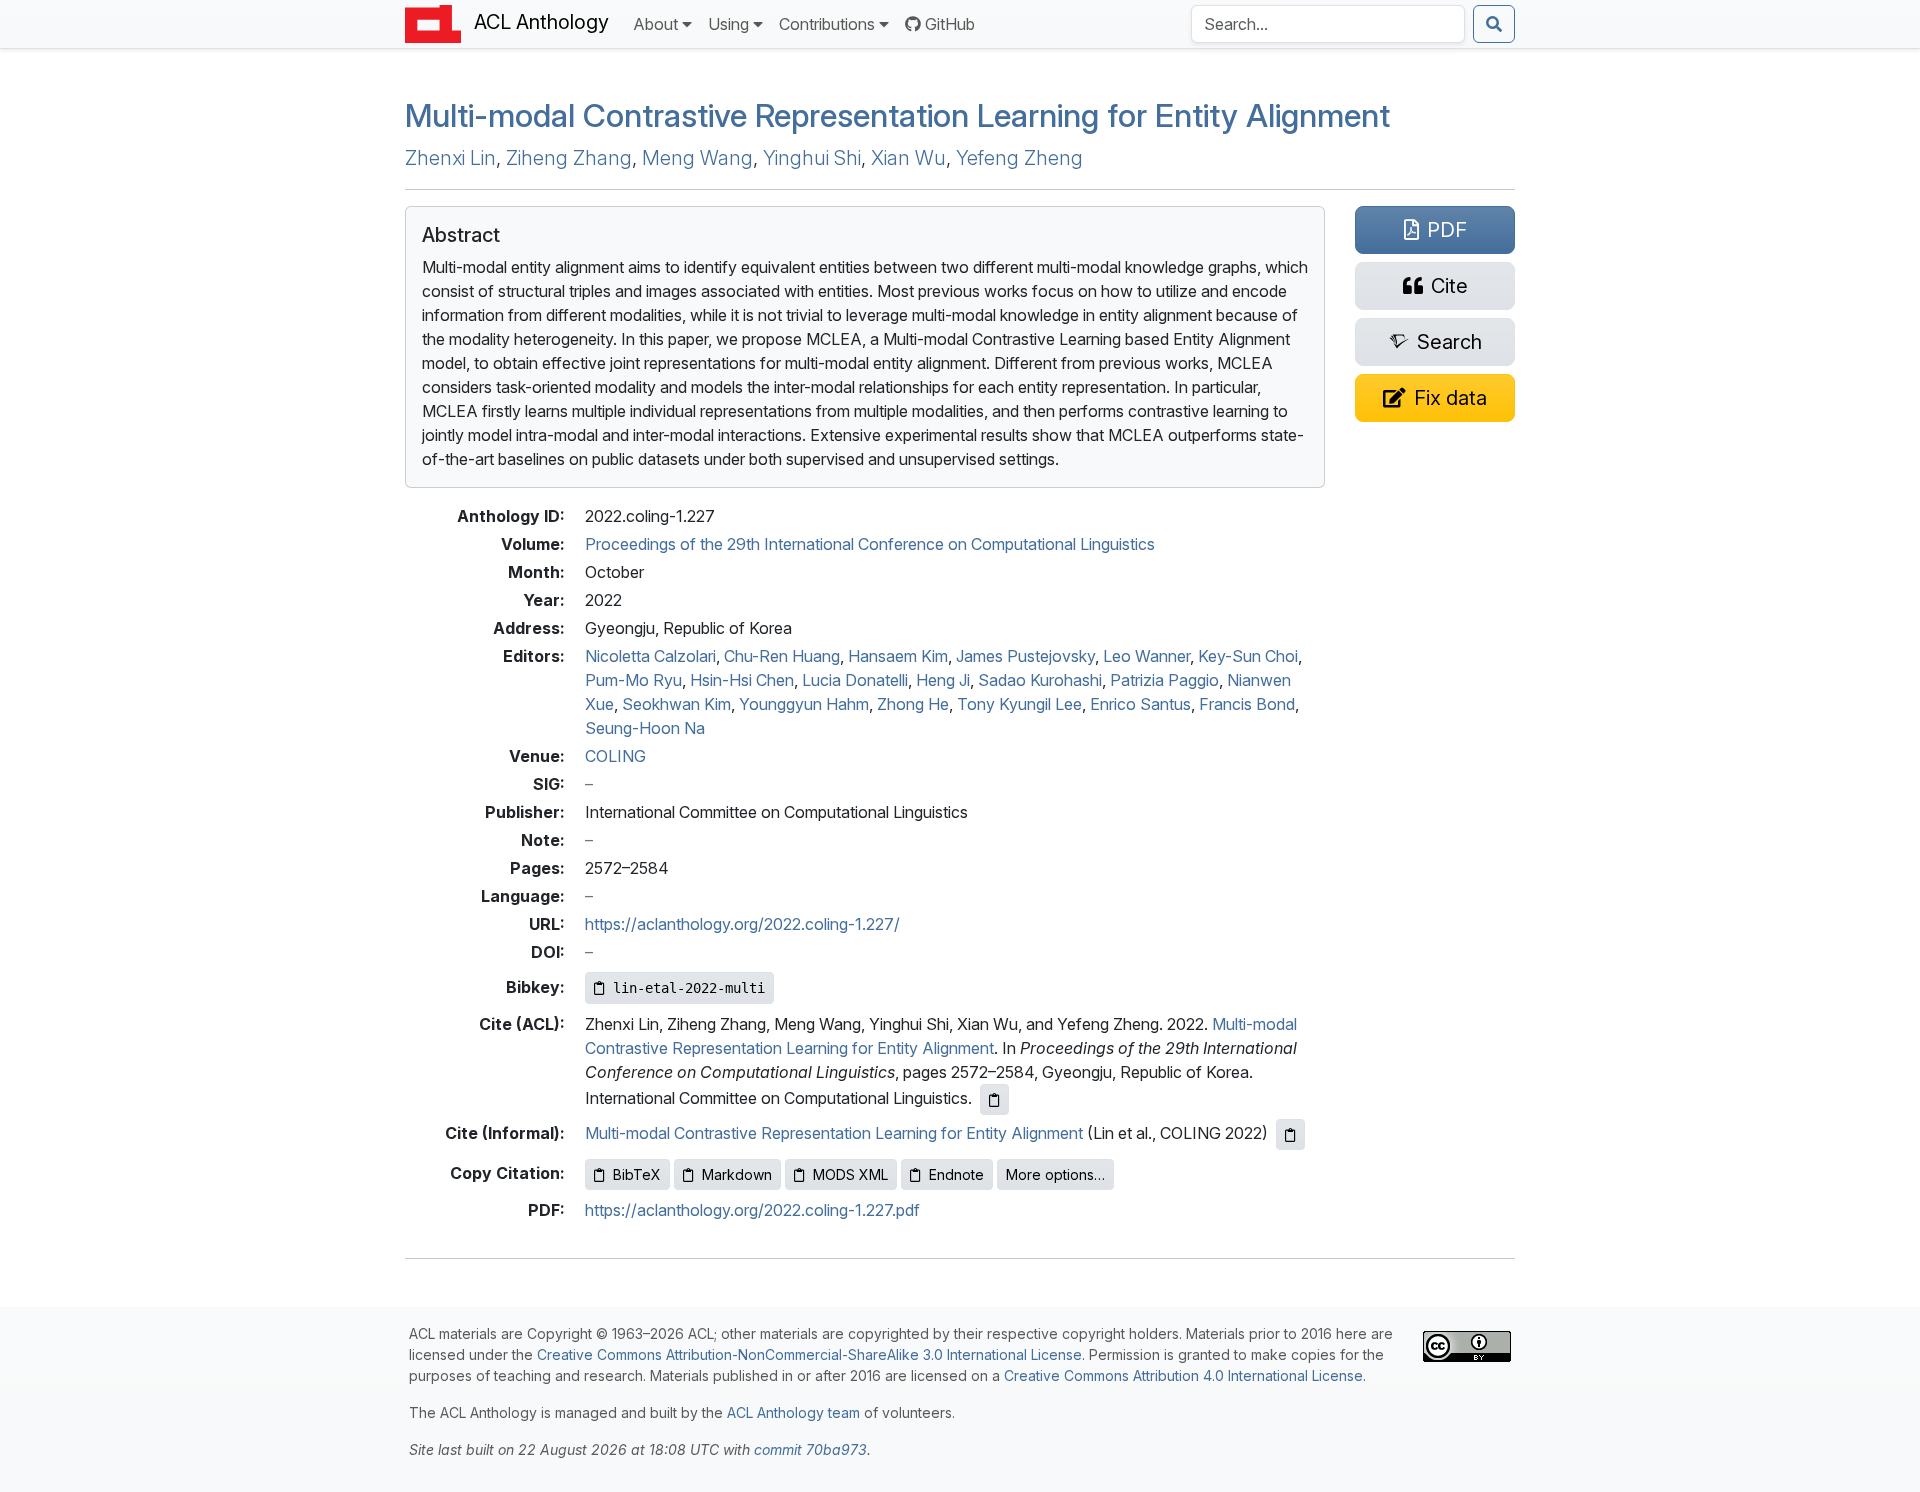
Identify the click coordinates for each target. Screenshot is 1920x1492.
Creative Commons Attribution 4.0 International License (1183, 1375)
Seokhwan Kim (676, 704)
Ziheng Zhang (569, 158)
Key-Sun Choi (1248, 656)
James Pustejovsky (1025, 656)
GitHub (950, 24)
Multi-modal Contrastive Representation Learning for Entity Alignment (897, 115)
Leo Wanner (1146, 656)
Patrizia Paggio (1164, 680)
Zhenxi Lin (450, 158)
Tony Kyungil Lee (1019, 704)
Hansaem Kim (898, 656)
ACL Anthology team (793, 1412)
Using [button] (728, 24)
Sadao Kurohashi (1040, 680)
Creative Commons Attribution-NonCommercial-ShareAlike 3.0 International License (809, 1354)
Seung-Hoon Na (645, 728)
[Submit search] (1494, 24)
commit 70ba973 (810, 1449)
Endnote (956, 1174)
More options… (1055, 1174)
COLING (615, 756)
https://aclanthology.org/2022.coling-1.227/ (742, 924)
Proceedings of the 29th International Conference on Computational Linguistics (870, 544)
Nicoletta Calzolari (650, 656)
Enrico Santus (1140, 704)
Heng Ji (943, 680)
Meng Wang (697, 158)
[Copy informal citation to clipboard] (1290, 1134)
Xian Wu (908, 158)
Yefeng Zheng (1019, 158)
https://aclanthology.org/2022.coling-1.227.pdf (752, 1210)
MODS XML (850, 1174)
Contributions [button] (827, 24)
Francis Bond (1247, 704)
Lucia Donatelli (855, 680)
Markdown (737, 1174)
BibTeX (637, 1174)
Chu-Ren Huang (782, 656)
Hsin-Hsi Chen (742, 680)
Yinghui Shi (812, 158)
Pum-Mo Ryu (633, 680)
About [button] (655, 24)
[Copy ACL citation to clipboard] (994, 1099)
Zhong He (913, 704)
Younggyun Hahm (804, 704)
